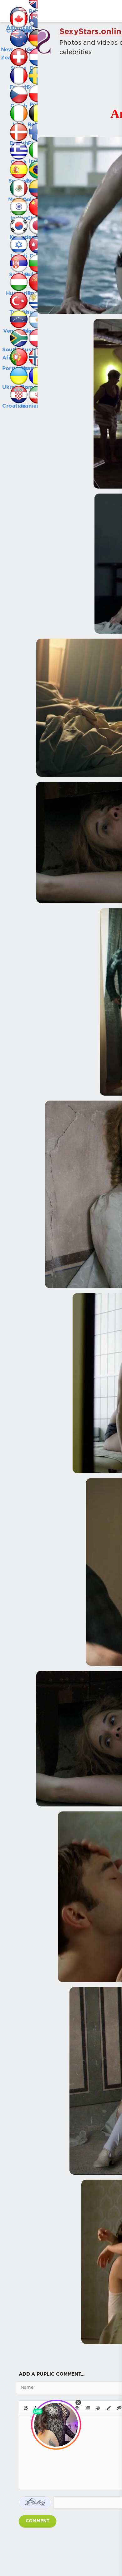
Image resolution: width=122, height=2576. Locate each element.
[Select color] (109, 2408)
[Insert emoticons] (98, 2408)
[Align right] (88, 2408)
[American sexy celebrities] (9, 9)
